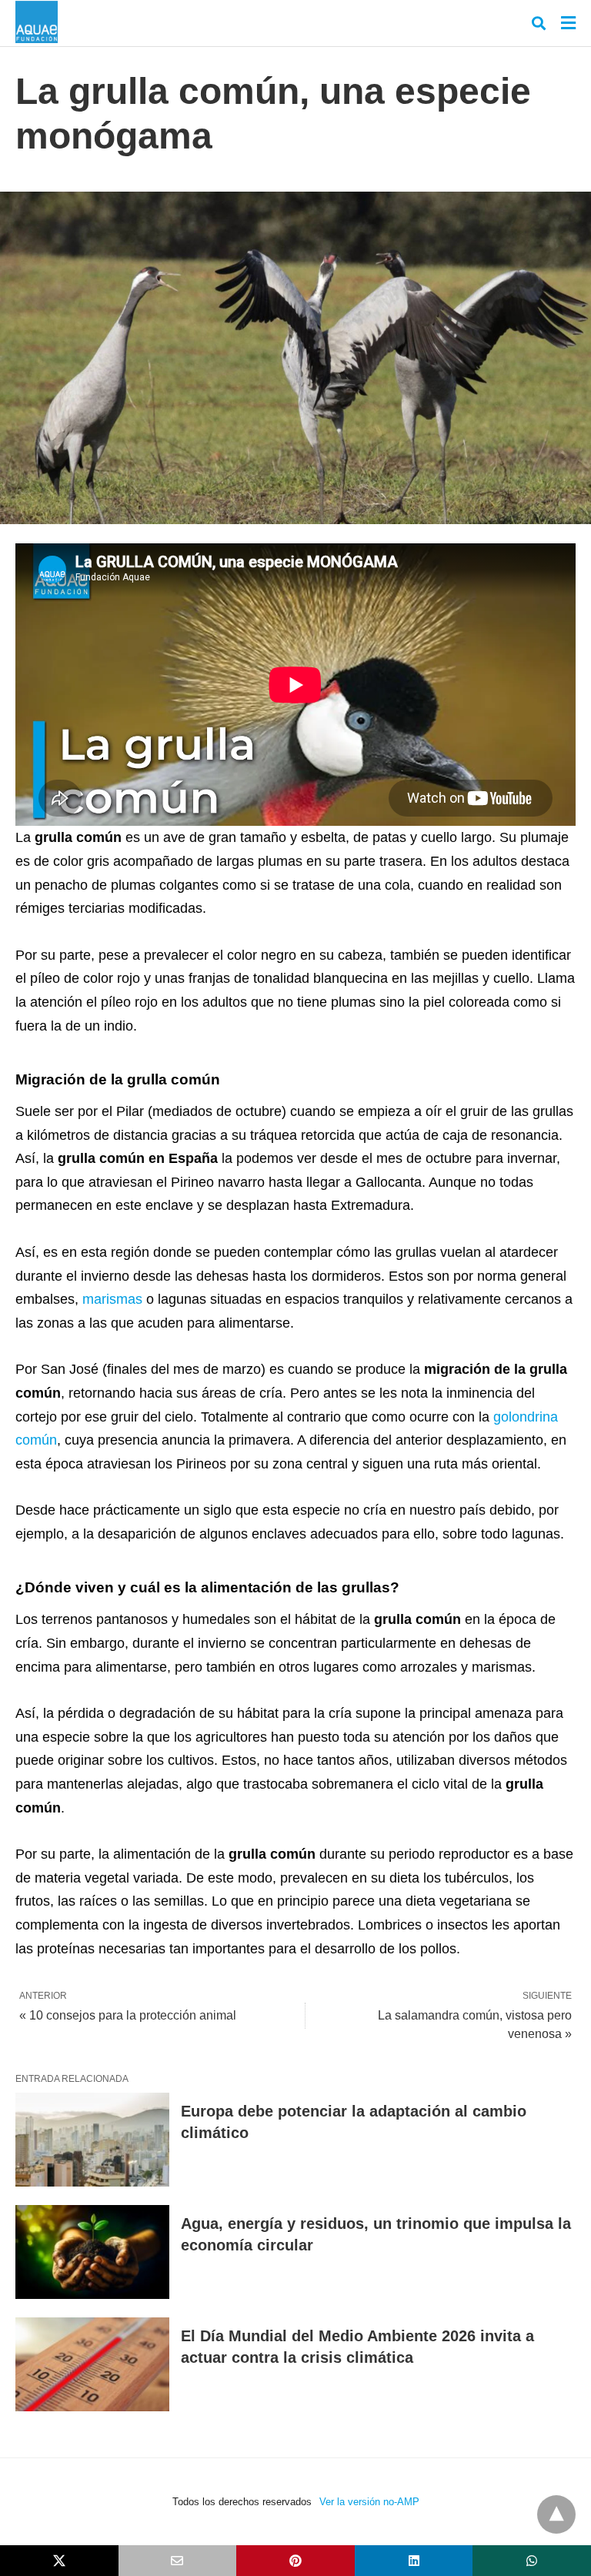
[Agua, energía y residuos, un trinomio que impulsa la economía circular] (92, 2252)
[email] (178, 2561)
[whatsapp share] (532, 2561)
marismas (112, 1299)
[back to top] (556, 2514)
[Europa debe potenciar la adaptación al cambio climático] (92, 2140)
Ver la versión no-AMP (369, 2502)
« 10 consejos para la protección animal (128, 2015)
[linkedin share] (414, 2561)
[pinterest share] (295, 2561)
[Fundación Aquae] (37, 22)
